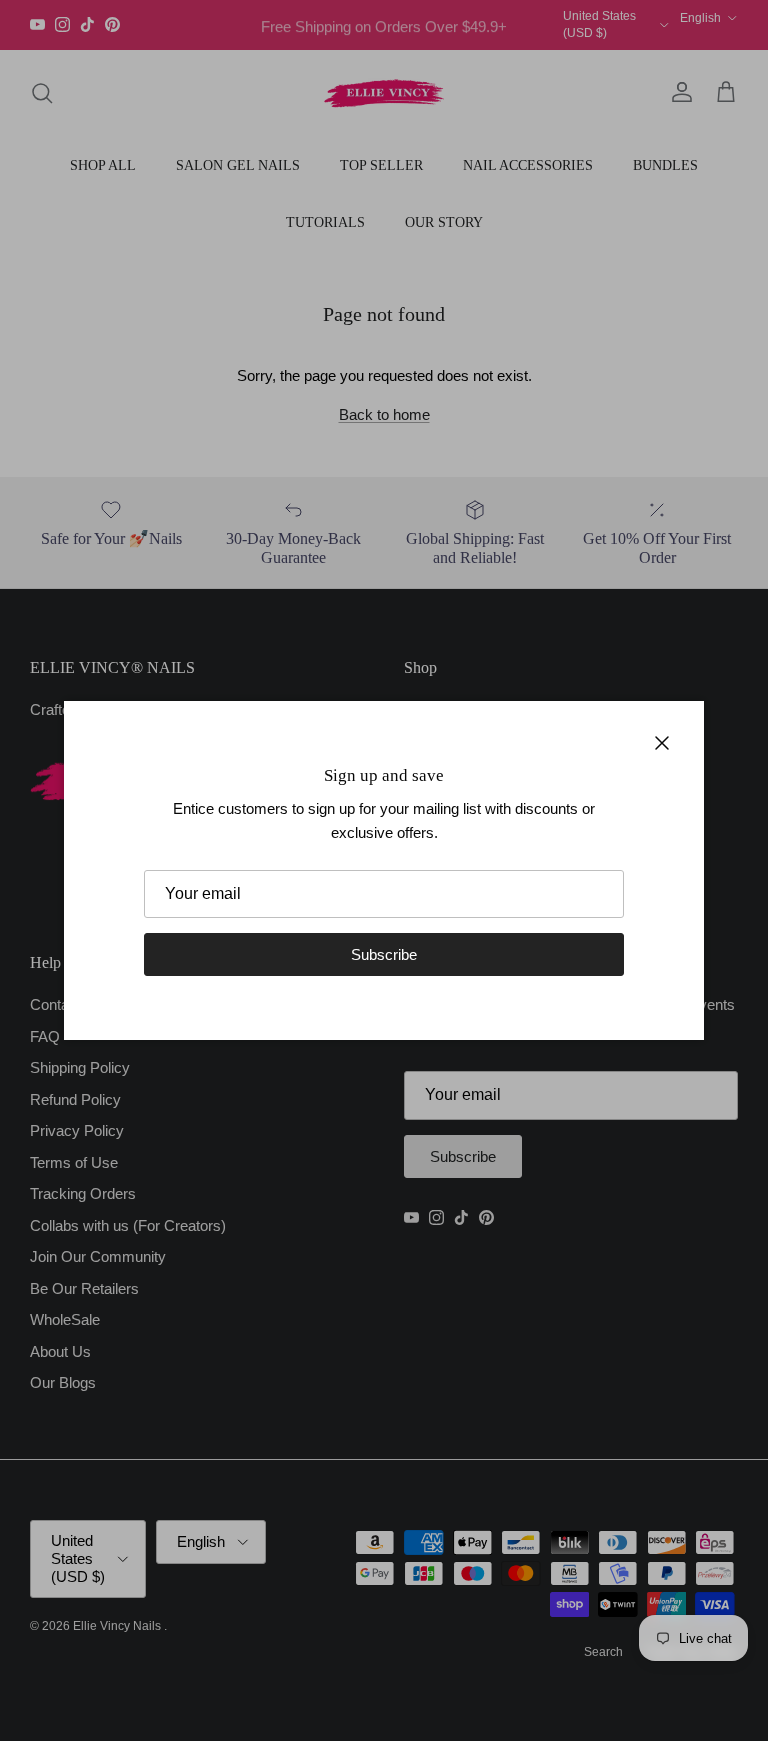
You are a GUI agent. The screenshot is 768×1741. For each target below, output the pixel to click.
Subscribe (384, 954)
